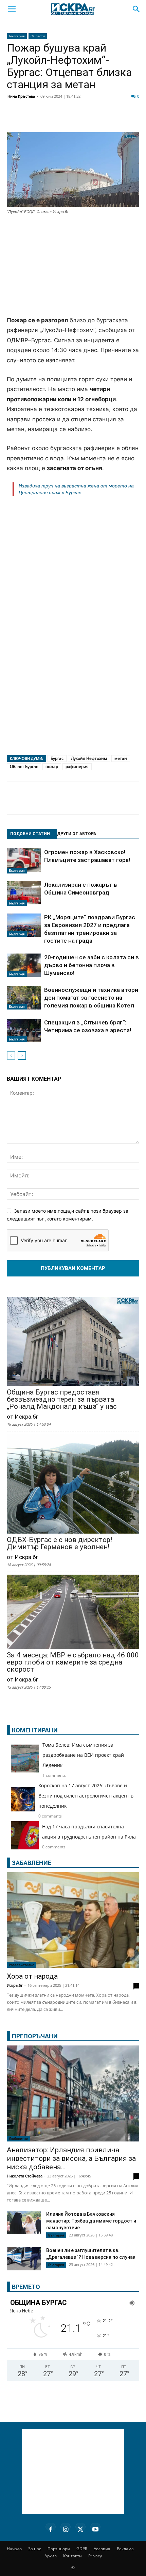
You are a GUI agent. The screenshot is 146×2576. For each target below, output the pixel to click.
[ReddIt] (83, 119)
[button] (12, 9)
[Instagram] (66, 2528)
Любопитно (18, 2138)
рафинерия (77, 766)
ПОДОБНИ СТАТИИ (30, 834)
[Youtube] (95, 2528)
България (17, 36)
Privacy (95, 2556)
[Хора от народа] (73, 1920)
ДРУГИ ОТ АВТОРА (77, 834)
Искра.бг (15, 1985)
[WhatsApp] (117, 119)
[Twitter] (49, 119)
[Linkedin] (66, 119)
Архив (51, 2556)
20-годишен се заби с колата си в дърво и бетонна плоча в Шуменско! (92, 965)
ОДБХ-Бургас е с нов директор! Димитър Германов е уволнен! (59, 1543)
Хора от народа (32, 1976)
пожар (52, 766)
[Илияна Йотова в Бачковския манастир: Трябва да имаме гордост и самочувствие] (24, 2222)
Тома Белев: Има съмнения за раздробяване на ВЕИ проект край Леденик (83, 1755)
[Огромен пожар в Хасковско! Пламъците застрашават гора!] (24, 861)
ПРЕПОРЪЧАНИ (35, 2036)
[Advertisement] (73, 266)
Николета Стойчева (25, 2176)
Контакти (72, 2556)
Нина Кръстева (21, 96)
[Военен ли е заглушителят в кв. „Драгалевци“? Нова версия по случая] (24, 2259)
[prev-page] (11, 1055)
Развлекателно (22, 1965)
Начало (14, 2549)
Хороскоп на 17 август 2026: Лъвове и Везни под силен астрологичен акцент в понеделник (86, 1796)
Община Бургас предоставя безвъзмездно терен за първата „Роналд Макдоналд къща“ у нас (62, 1399)
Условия (102, 2549)
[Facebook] (32, 119)
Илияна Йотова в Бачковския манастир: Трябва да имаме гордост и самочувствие (91, 2221)
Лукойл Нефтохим (89, 758)
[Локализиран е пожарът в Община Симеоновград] (24, 893)
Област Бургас (24, 766)
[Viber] (134, 119)
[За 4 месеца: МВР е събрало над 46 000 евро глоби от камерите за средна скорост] (73, 1612)
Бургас (57, 758)
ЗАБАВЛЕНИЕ (32, 1863)
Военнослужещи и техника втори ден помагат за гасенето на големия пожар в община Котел (91, 998)
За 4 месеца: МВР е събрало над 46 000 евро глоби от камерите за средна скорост (73, 1662)
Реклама (125, 2549)
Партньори (59, 2549)
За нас (35, 2549)
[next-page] (22, 1055)
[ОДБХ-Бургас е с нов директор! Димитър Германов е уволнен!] (73, 1485)
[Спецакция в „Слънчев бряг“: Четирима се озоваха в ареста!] (24, 1030)
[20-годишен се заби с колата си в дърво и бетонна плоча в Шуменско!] (24, 965)
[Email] (100, 119)
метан (121, 758)
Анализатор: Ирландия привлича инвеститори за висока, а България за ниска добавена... (71, 2158)
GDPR (82, 2549)
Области (38, 36)
